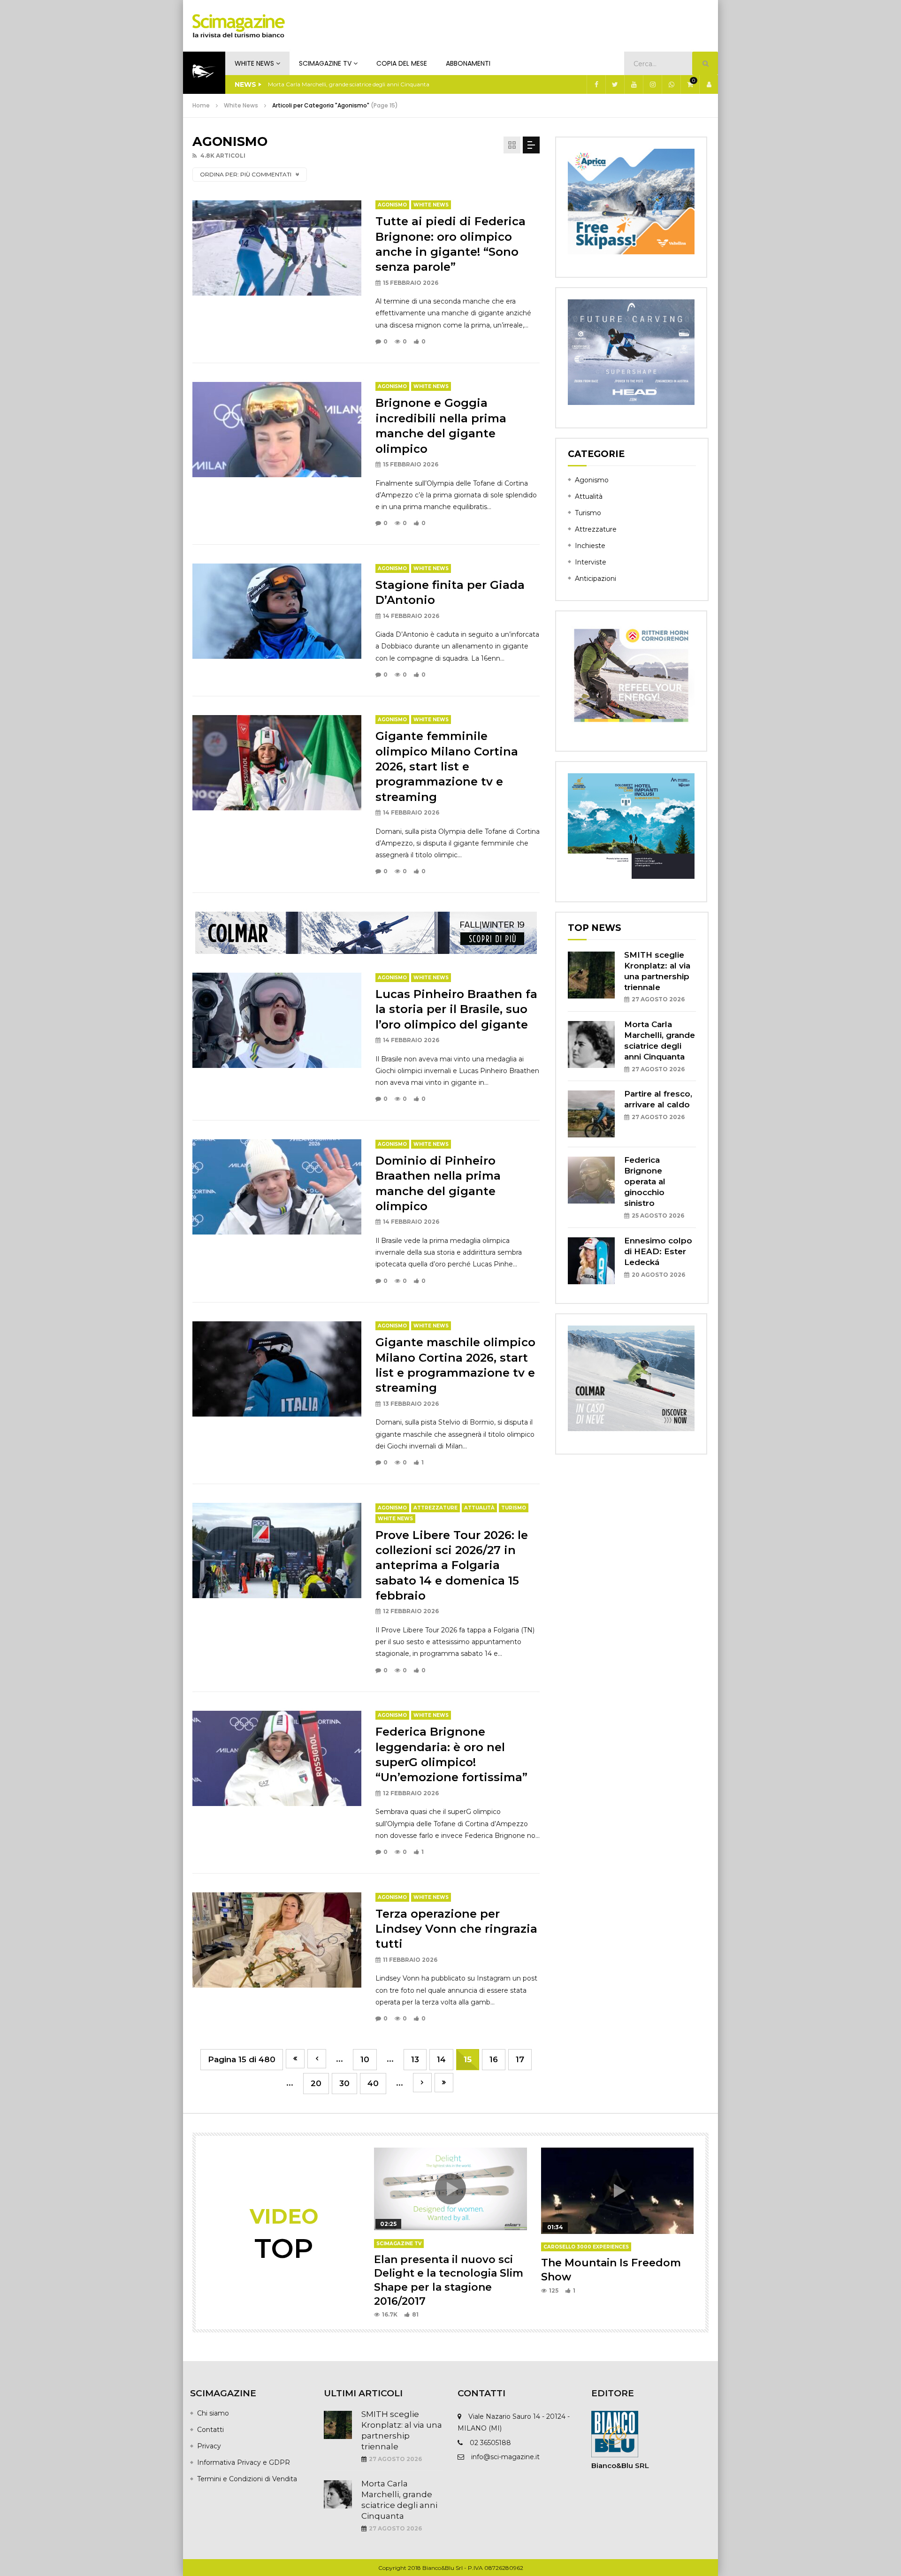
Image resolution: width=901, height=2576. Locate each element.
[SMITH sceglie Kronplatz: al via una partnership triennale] (591, 975)
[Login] (709, 84)
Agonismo (392, 205)
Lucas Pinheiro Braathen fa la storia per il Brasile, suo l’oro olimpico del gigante (456, 1009)
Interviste (591, 562)
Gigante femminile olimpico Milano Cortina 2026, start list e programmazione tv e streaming (447, 766)
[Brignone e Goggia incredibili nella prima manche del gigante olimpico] (277, 430)
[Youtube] (634, 84)
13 (415, 2059)
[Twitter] (615, 84)
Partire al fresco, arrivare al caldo (312, 84)
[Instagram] (652, 84)
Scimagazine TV (325, 63)
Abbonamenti (468, 63)
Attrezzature (435, 1508)
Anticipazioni (596, 579)
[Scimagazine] (239, 26)
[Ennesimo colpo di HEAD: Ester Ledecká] (591, 1261)
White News (254, 63)
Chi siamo (213, 2413)
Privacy (209, 2446)
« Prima (295, 2059)
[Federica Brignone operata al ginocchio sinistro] (591, 1180)
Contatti (210, 2430)
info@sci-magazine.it (505, 2457)
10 (365, 2059)
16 (494, 2059)
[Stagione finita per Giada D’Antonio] (277, 611)
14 (441, 2059)
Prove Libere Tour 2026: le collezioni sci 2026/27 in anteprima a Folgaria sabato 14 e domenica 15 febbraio (452, 1566)
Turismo (514, 1508)
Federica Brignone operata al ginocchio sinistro (645, 1181)
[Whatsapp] (671, 84)
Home (201, 105)
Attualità (479, 1508)
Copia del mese (402, 63)
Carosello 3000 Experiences (586, 2247)
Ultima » (444, 2083)
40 (373, 2083)
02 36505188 (490, 2443)
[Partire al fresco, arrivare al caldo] (591, 1114)
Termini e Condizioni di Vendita (247, 2479)
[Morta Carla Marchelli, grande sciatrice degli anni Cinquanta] (591, 1044)
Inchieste (590, 546)
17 (520, 2059)
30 (344, 2083)
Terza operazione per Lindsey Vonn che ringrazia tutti (456, 1929)
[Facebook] (596, 84)
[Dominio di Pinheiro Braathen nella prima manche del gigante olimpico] (277, 1187)
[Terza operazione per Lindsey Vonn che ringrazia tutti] (277, 1940)
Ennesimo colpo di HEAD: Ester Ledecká (658, 1251)
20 (316, 2083)
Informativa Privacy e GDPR (244, 2462)
